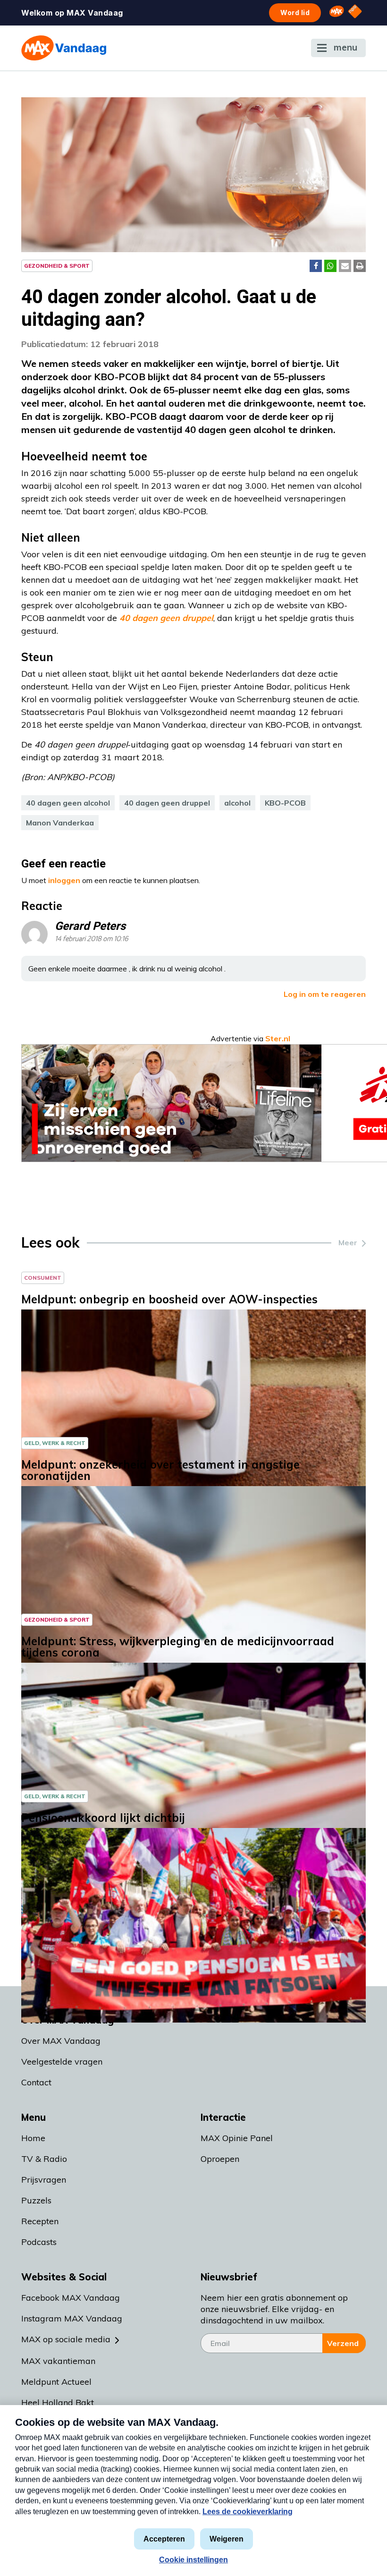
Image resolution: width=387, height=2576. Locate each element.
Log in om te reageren (325, 994)
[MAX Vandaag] (64, 48)
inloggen (64, 880)
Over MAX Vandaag (61, 2041)
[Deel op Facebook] (316, 266)
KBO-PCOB (285, 803)
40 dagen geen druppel (167, 803)
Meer (348, 1242)
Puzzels (36, 2200)
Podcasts (39, 2242)
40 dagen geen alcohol (68, 803)
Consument (43, 1278)
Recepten (40, 2221)
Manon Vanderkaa (60, 823)
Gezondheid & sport (57, 266)
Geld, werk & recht (55, 1443)
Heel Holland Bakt (58, 2402)
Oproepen (220, 2159)
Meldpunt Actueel (56, 2382)
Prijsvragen (44, 2180)
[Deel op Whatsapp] (330, 266)
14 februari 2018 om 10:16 (92, 939)
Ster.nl (278, 1038)
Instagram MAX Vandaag (72, 2318)
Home (33, 2138)
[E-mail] (345, 266)
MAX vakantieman (58, 2361)
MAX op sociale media (66, 2339)
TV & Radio (44, 2159)
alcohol (237, 803)
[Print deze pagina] (360, 266)
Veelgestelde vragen (62, 2062)
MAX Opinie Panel (237, 2138)
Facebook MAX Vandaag (71, 2298)
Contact (36, 2082)
